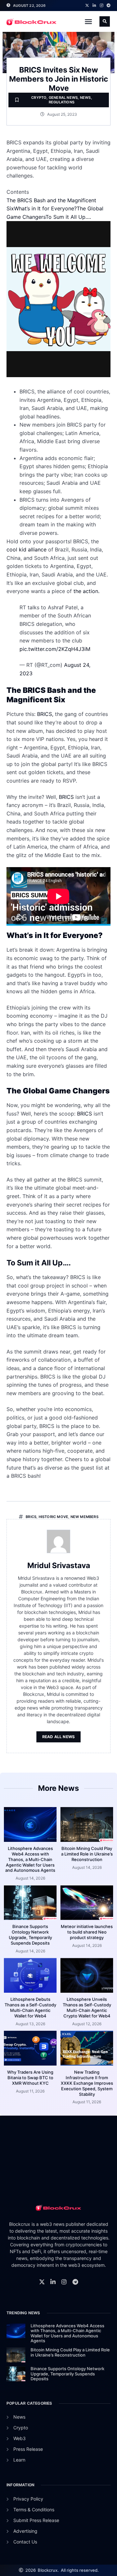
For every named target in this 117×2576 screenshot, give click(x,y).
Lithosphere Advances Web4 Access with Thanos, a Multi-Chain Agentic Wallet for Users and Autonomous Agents (30, 1859)
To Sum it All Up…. (68, 217)
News (85, 98)
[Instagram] (101, 6)
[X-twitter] (87, 6)
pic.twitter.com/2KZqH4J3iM (55, 649)
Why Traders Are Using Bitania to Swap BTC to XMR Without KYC (30, 2078)
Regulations (62, 102)
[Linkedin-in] (94, 6)
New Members (84, 1517)
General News (63, 98)
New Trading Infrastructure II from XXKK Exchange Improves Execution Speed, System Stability (87, 2083)
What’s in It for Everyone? (45, 208)
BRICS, (45, 714)
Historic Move (54, 1517)
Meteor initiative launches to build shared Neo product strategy (87, 1932)
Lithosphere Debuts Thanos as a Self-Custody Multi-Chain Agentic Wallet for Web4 (30, 2008)
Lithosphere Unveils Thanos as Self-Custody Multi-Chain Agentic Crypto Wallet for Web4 (87, 2008)
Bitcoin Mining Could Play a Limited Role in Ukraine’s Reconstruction (87, 1854)
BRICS (66, 797)
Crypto (39, 98)
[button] (88, 21)
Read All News (59, 1737)
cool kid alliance (27, 549)
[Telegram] (109, 6)
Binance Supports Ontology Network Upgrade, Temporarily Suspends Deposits (30, 1935)
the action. (86, 591)
